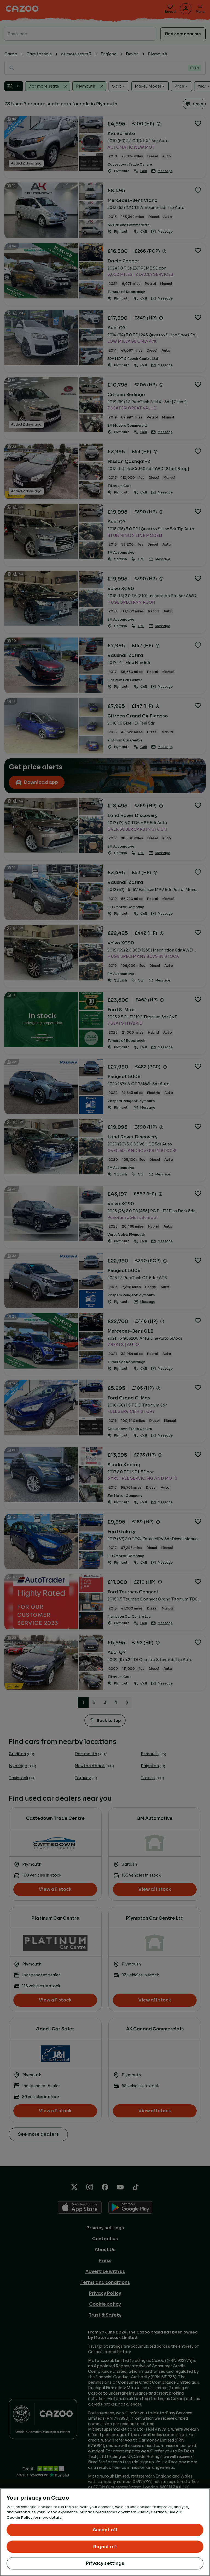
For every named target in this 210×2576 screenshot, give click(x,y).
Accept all (105, 2530)
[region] (105, 2532)
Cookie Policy (19, 2517)
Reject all (105, 2547)
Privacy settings (105, 2563)
